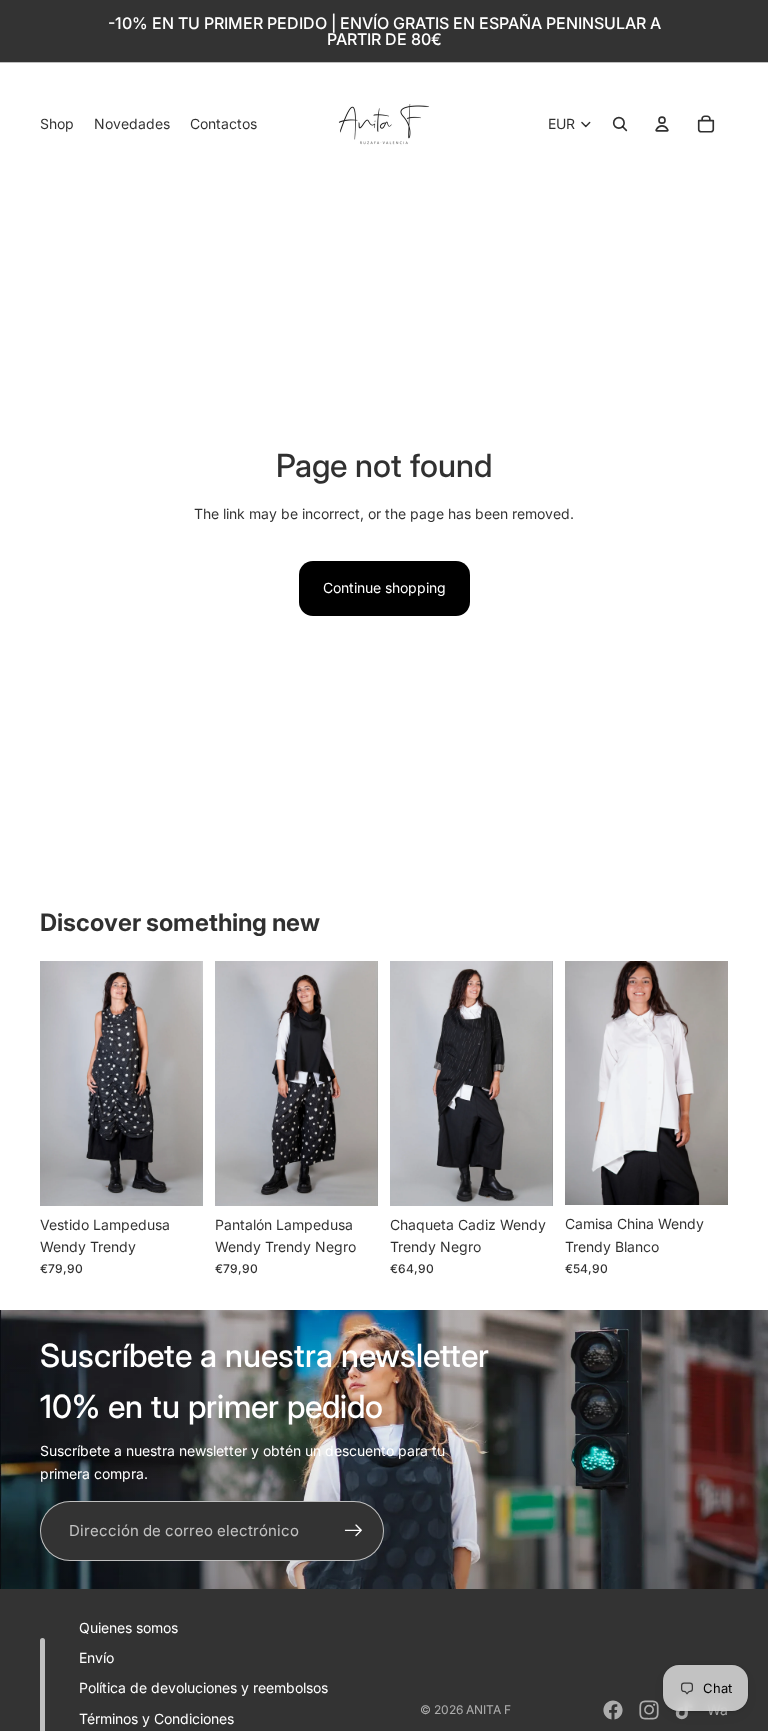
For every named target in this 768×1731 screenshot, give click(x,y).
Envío (96, 1657)
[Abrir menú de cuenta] (662, 124)
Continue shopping (384, 587)
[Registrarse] (354, 1531)
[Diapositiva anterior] (55, 1083)
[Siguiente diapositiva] (187, 1083)
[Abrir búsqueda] (620, 124)
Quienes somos (128, 1627)
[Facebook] (613, 1710)
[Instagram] (649, 1710)
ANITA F (488, 1709)
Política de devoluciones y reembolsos (203, 1687)
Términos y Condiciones (156, 1718)
